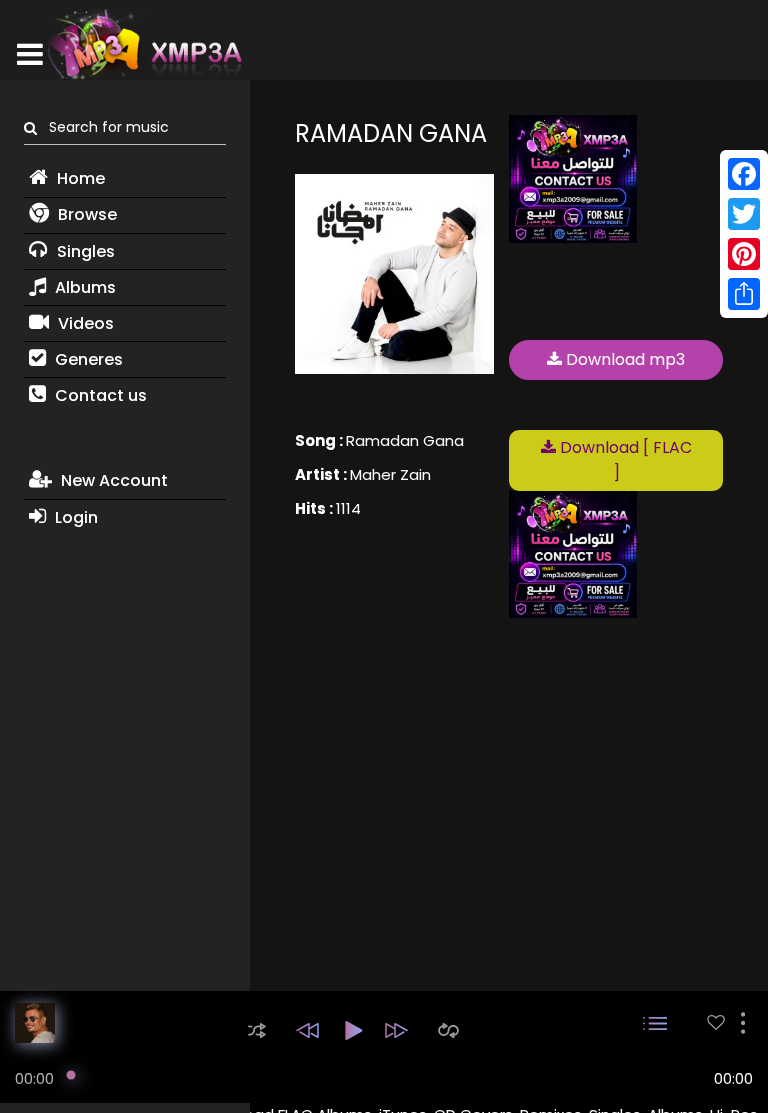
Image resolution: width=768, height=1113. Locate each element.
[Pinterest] (744, 254)
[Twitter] (744, 214)
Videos (84, 323)
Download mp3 (623, 359)
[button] (257, 1030)
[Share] (744, 294)
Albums (83, 287)
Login (74, 517)
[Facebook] (744, 174)
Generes (87, 359)
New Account (112, 480)
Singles (84, 251)
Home (79, 178)
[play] (716, 1022)
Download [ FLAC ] (624, 460)
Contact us (99, 395)
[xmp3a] (143, 44)
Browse (85, 214)
